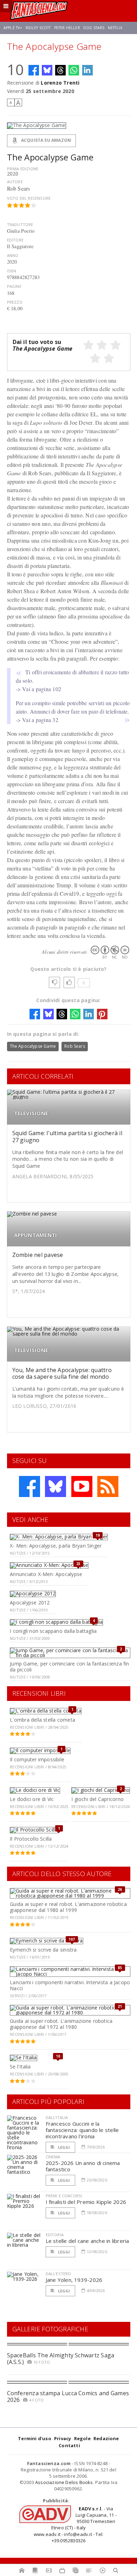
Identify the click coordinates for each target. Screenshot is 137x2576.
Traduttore (20, 224)
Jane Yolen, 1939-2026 (74, 2280)
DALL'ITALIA (57, 2117)
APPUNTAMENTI (36, 1235)
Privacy (63, 2438)
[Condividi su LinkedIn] (87, 70)
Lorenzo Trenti (60, 83)
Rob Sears (75, 1046)
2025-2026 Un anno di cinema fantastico (83, 2166)
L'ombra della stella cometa (43, 1720)
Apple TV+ (13, 28)
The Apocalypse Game (33, 1046)
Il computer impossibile (37, 1759)
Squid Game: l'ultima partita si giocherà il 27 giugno (67, 1136)
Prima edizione (23, 169)
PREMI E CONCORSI (64, 2196)
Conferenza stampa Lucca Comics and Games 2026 (68, 2396)
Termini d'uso (35, 2438)
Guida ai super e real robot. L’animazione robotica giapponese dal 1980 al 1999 (68, 1907)
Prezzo (15, 302)
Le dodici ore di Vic (32, 1799)
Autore (15, 182)
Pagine (14, 286)
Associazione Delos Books (64, 2482)
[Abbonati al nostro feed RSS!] (108, 1486)
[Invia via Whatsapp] (74, 70)
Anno (13, 255)
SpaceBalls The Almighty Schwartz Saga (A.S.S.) (61, 2359)
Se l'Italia (20, 2067)
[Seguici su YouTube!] (82, 1486)
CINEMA (53, 2157)
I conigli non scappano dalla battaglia (53, 1631)
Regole (82, 2438)
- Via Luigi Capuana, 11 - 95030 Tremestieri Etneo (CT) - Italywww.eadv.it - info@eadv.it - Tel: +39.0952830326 (75, 2525)
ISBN (12, 271)
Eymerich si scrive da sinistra (43, 1950)
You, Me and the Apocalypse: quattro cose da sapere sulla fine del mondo (62, 1373)
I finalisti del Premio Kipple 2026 (86, 2202)
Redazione (106, 2438)
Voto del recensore (29, 198)
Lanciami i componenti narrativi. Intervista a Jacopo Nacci (70, 1985)
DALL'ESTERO (58, 2274)
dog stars (94, 28)
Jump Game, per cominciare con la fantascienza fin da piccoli (69, 1667)
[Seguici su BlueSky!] (56, 1486)
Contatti (69, 2445)
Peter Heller (67, 28)
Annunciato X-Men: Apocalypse (46, 1574)
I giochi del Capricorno (97, 1799)
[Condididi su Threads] (60, 70)
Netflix (115, 28)
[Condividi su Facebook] (34, 70)
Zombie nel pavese (38, 1255)
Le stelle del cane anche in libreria (87, 2241)
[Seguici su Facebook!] (30, 1486)
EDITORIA (55, 2235)
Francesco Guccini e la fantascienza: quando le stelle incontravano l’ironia (82, 2130)
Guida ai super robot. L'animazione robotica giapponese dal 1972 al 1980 (61, 2024)
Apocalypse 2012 (30, 1602)
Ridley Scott (38, 28)
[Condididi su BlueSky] (47, 70)
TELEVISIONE (31, 1113)
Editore (15, 240)
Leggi (64, 2147)
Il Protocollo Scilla (31, 1839)
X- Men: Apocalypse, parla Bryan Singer (56, 1546)
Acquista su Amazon (45, 140)
